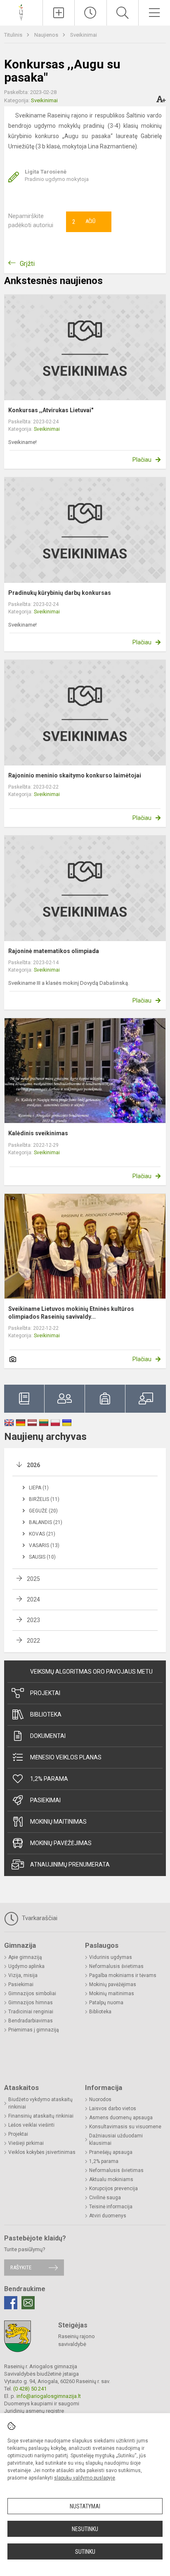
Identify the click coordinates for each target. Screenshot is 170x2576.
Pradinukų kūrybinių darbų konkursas (60, 593)
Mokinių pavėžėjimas (61, 1843)
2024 (33, 1599)
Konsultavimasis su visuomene (125, 2127)
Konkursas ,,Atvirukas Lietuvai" (51, 410)
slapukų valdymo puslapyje (85, 2478)
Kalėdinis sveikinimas (38, 1133)
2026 (33, 1465)
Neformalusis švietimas (116, 1966)
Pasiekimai (45, 1800)
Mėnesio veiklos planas (66, 1757)
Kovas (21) (42, 1534)
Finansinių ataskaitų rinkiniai (41, 2116)
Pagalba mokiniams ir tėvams (123, 1975)
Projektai (45, 1693)
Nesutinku (85, 2529)
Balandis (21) (46, 1522)
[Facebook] (11, 2303)
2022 (33, 1641)
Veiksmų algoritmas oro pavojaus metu (91, 1672)
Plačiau (142, 460)
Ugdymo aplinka (26, 1966)
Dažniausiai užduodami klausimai (116, 2139)
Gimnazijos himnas (31, 2003)
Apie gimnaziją (25, 1957)
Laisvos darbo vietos (113, 2109)
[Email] (28, 2303)
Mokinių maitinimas (58, 1822)
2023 (33, 1620)
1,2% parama (49, 1779)
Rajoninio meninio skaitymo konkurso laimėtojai (75, 775)
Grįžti (27, 264)
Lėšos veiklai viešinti (31, 2125)
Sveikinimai (84, 35)
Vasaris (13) (44, 1545)
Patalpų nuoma (106, 2003)
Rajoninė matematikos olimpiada (54, 951)
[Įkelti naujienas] (59, 13)
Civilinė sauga (105, 2198)
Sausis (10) (42, 1557)
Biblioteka (46, 1714)
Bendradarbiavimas (31, 2021)
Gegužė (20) (43, 1511)
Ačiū (84, 222)
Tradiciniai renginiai (31, 2012)
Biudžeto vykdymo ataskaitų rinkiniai (40, 2103)
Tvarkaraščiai (39, 1918)
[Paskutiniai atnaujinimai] (90, 13)
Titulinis (14, 35)
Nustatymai (85, 2506)
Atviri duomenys (108, 2216)
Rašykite (21, 2267)
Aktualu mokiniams (111, 2179)
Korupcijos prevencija (113, 2189)
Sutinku (85, 2552)
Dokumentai (48, 1736)
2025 (33, 1579)
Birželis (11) (44, 1499)
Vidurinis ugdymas (111, 1957)
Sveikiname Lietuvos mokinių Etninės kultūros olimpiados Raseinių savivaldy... (71, 1313)
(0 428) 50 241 (30, 2389)
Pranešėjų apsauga (111, 2152)
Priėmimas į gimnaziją (34, 2030)
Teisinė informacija (111, 2207)
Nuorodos (100, 2099)
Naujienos (47, 35)
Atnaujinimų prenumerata (70, 1864)
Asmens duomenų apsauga (121, 2118)
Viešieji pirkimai (26, 2143)
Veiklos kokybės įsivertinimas (42, 2152)
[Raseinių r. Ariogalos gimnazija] (21, 12)
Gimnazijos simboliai (32, 1994)
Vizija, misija (23, 1975)
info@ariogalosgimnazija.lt (49, 2396)
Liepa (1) (39, 1488)
